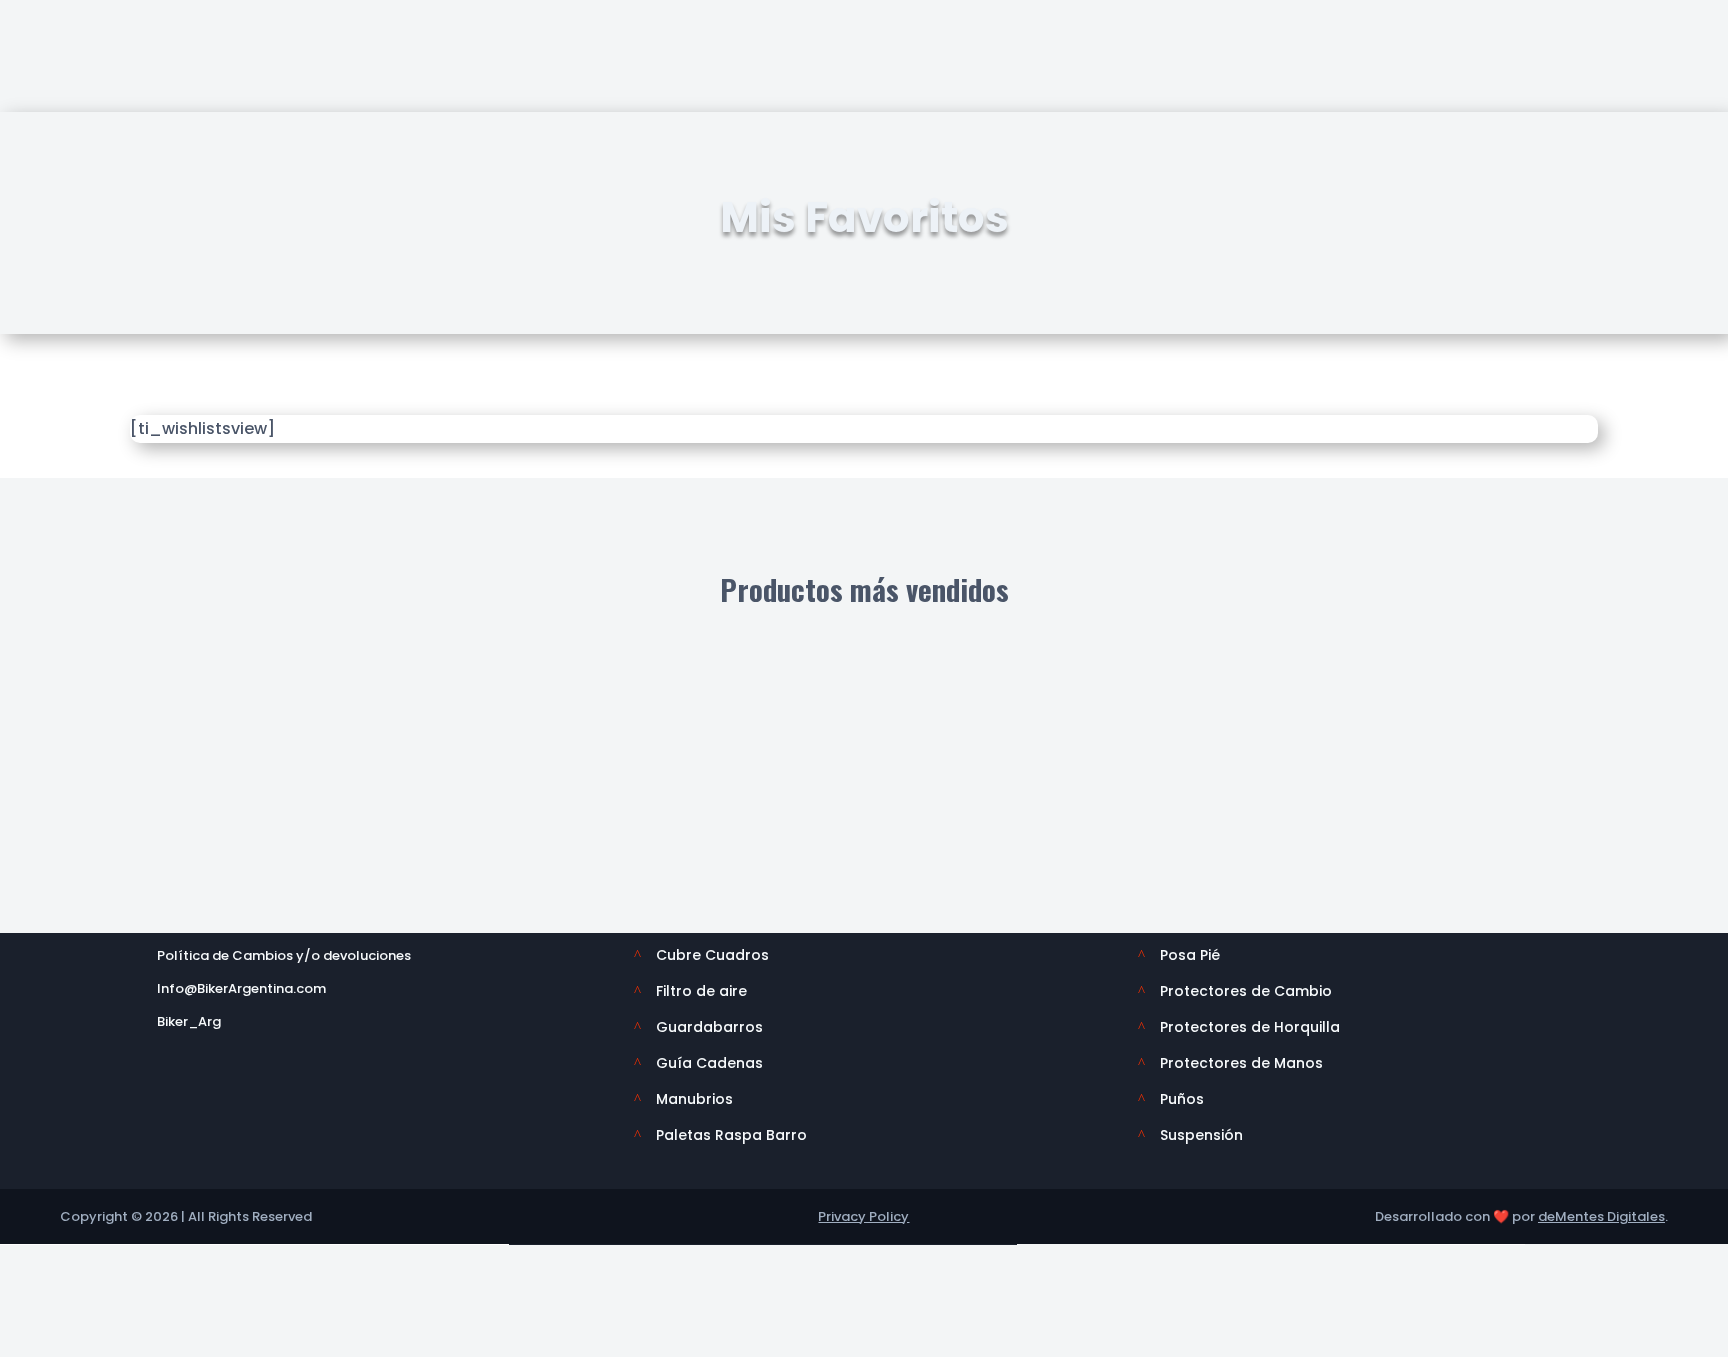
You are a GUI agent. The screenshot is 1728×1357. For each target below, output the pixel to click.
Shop (181, 93)
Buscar (1117, 36)
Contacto (1414, 27)
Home (107, 93)
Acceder (1408, 93)
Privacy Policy (863, 1216)
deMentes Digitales (1601, 1216)
